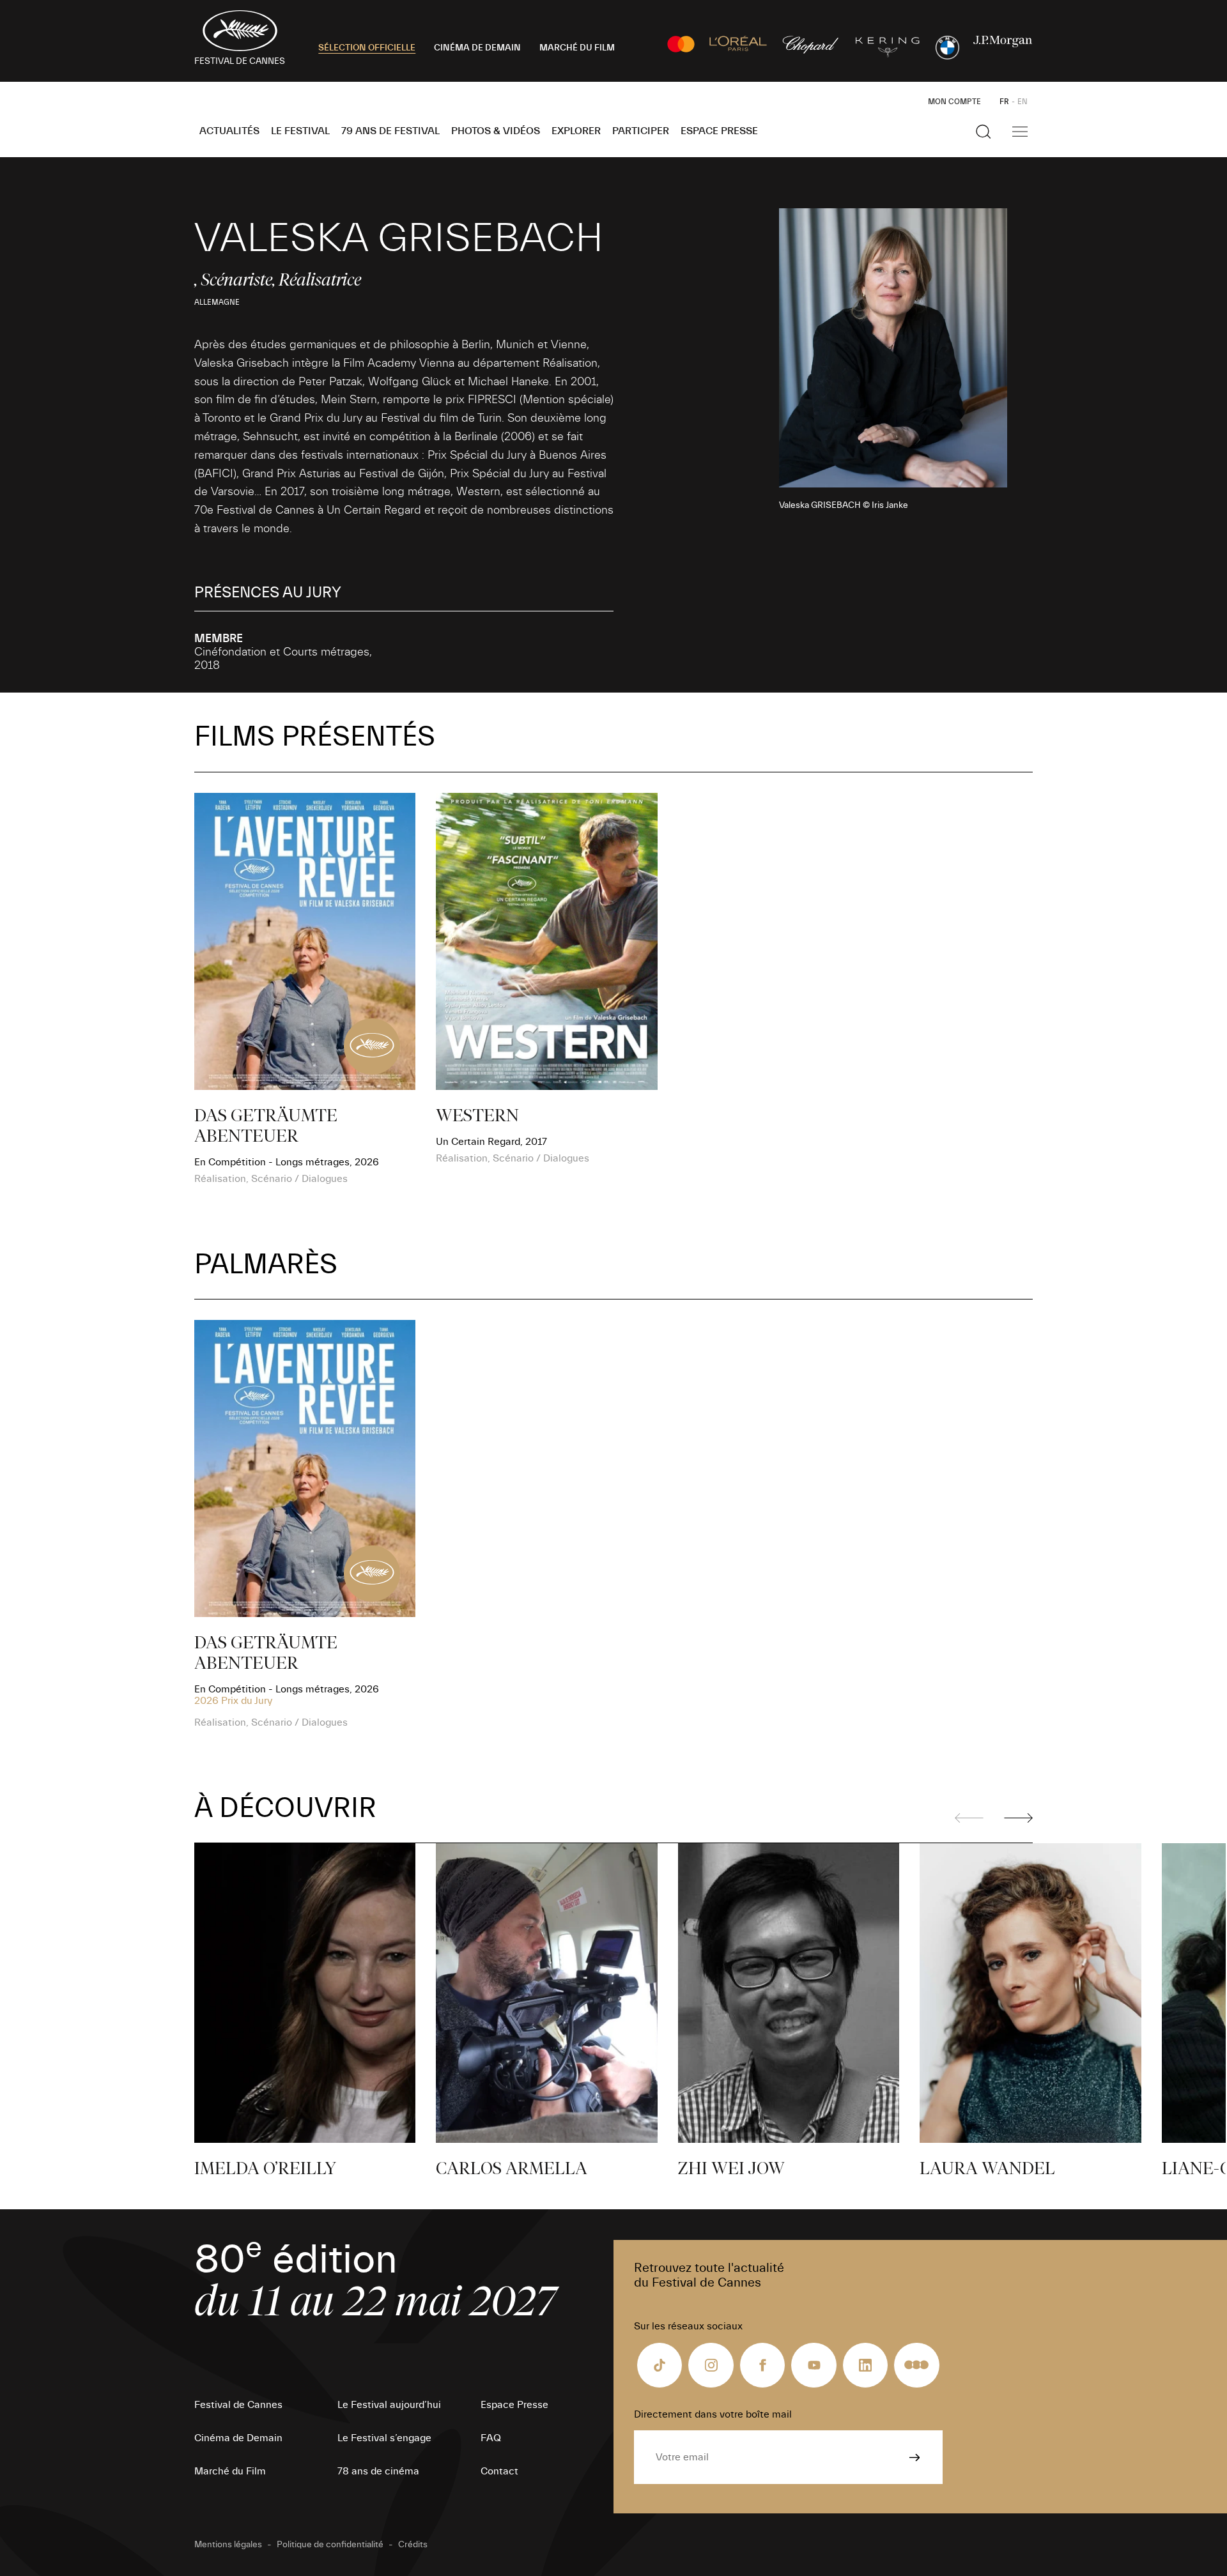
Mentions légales (228, 2545)
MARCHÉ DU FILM (577, 48)
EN (1022, 102)
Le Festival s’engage (384, 2438)
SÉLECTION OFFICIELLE (367, 48)
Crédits (413, 2545)
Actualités (229, 131)
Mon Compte (954, 102)
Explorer (576, 131)
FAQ (491, 2438)
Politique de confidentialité (330, 2545)
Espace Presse (719, 131)
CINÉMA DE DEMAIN (477, 48)
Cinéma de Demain (238, 2438)
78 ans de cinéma (378, 2471)
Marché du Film (230, 2471)
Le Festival (300, 131)
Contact (499, 2471)
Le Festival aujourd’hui (389, 2405)
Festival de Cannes (238, 2405)
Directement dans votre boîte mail (713, 2414)
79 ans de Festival (390, 131)
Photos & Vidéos (496, 131)
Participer (641, 131)
